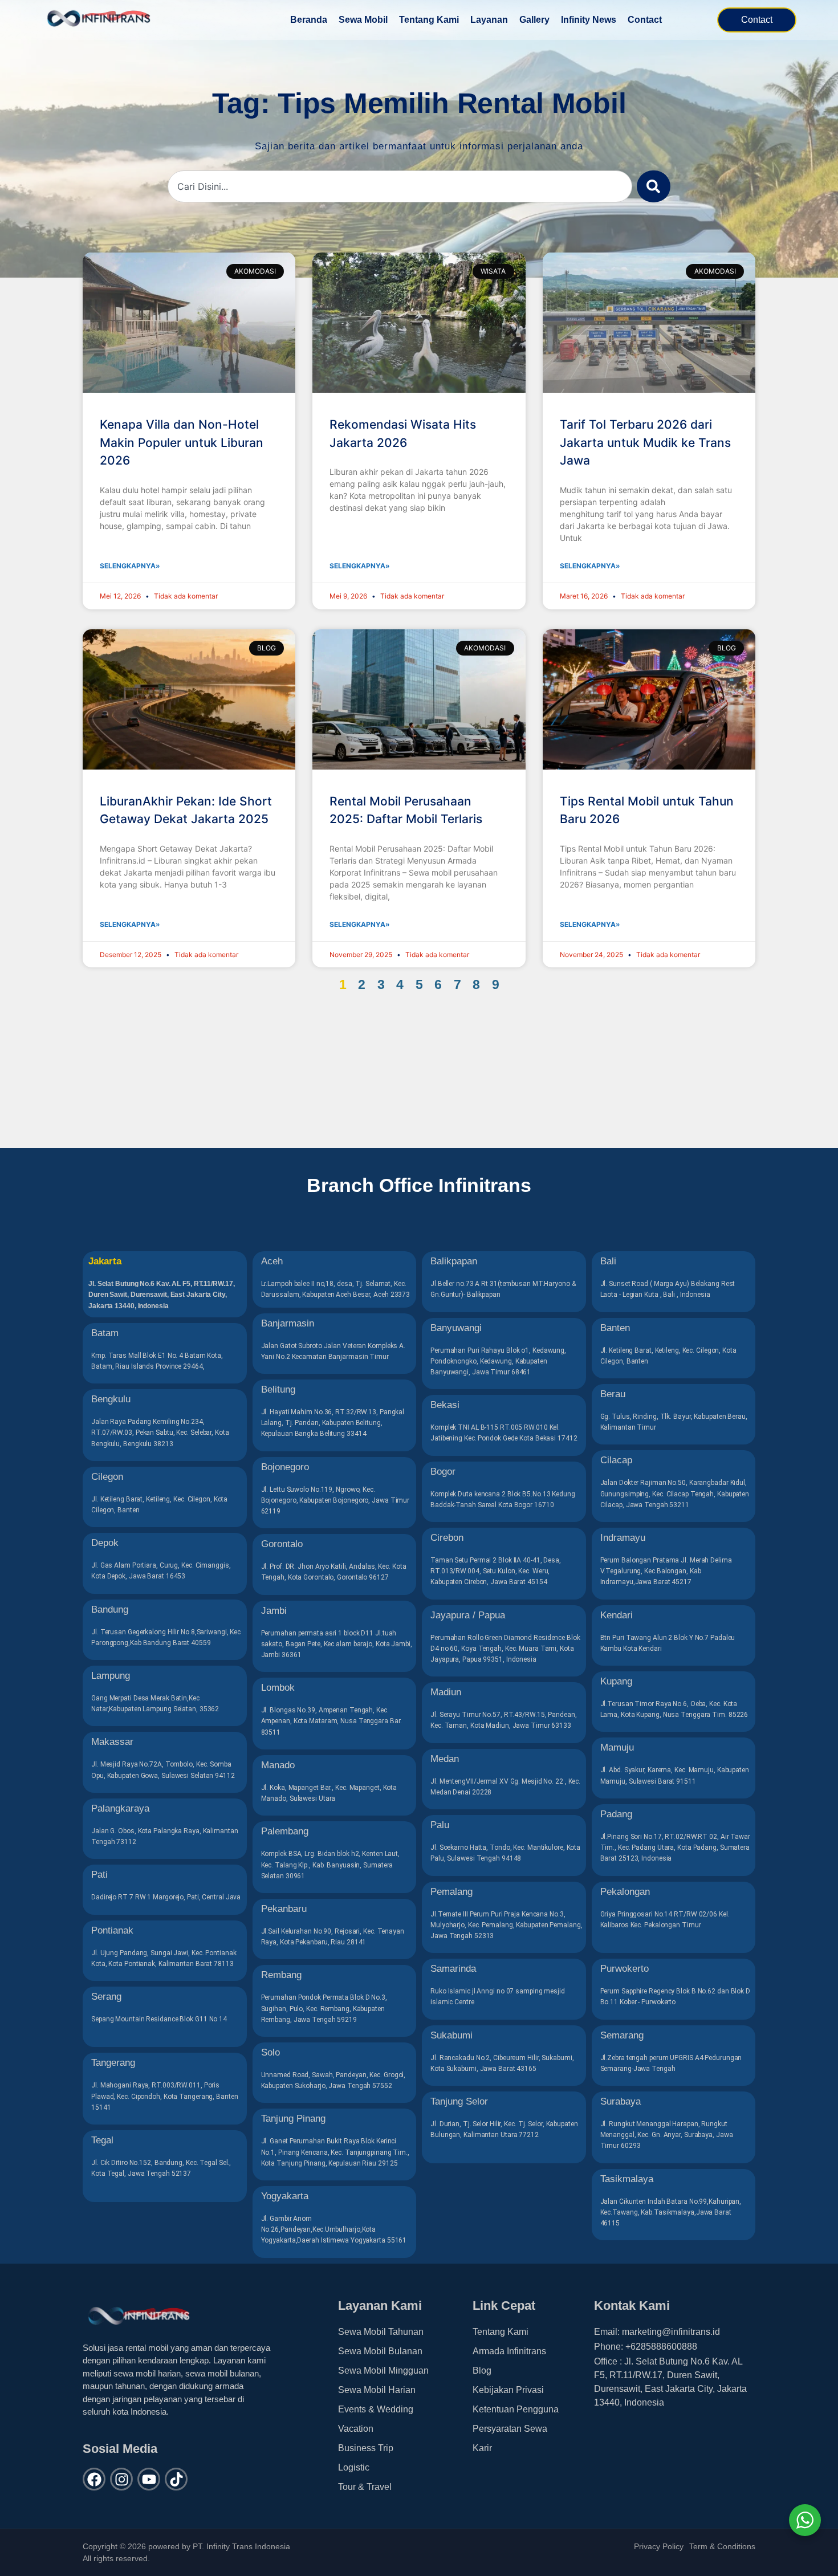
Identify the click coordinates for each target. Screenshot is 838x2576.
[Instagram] (121, 2479)
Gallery (534, 20)
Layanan (489, 20)
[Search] (654, 186)
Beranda (309, 20)
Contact (645, 20)
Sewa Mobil (363, 20)
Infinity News (589, 20)
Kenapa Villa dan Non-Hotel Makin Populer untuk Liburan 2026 (182, 442)
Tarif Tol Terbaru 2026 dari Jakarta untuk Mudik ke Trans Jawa (645, 442)
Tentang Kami (429, 20)
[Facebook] (94, 2479)
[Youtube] (149, 2479)
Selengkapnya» (130, 566)
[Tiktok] (176, 2479)
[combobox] (400, 186)
